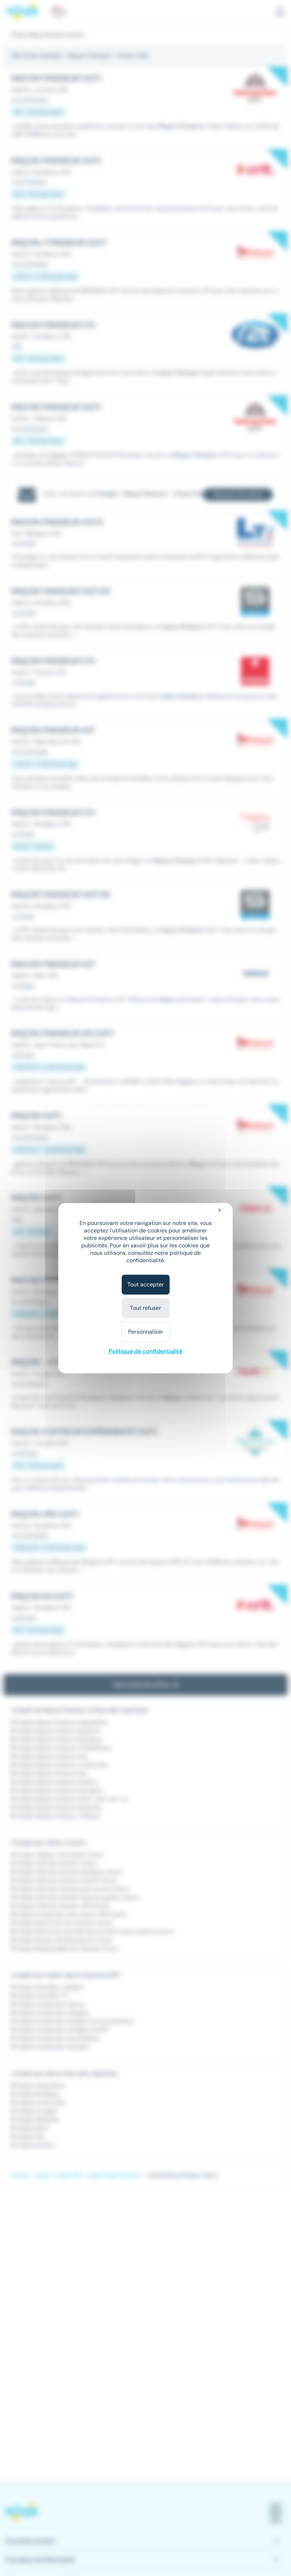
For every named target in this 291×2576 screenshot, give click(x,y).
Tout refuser (145, 1308)
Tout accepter (146, 1284)
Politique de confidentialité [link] (145, 1351)
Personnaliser (146, 1332)
